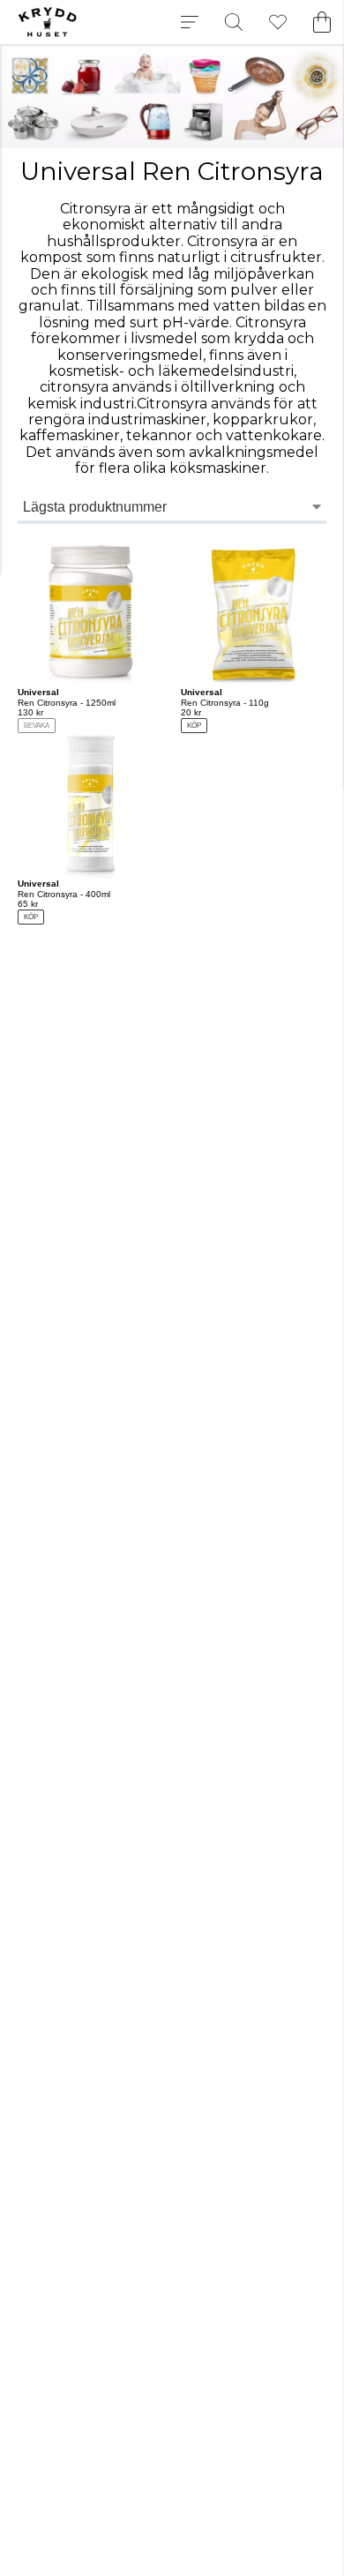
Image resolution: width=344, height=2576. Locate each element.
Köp (194, 726)
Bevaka (37, 726)
